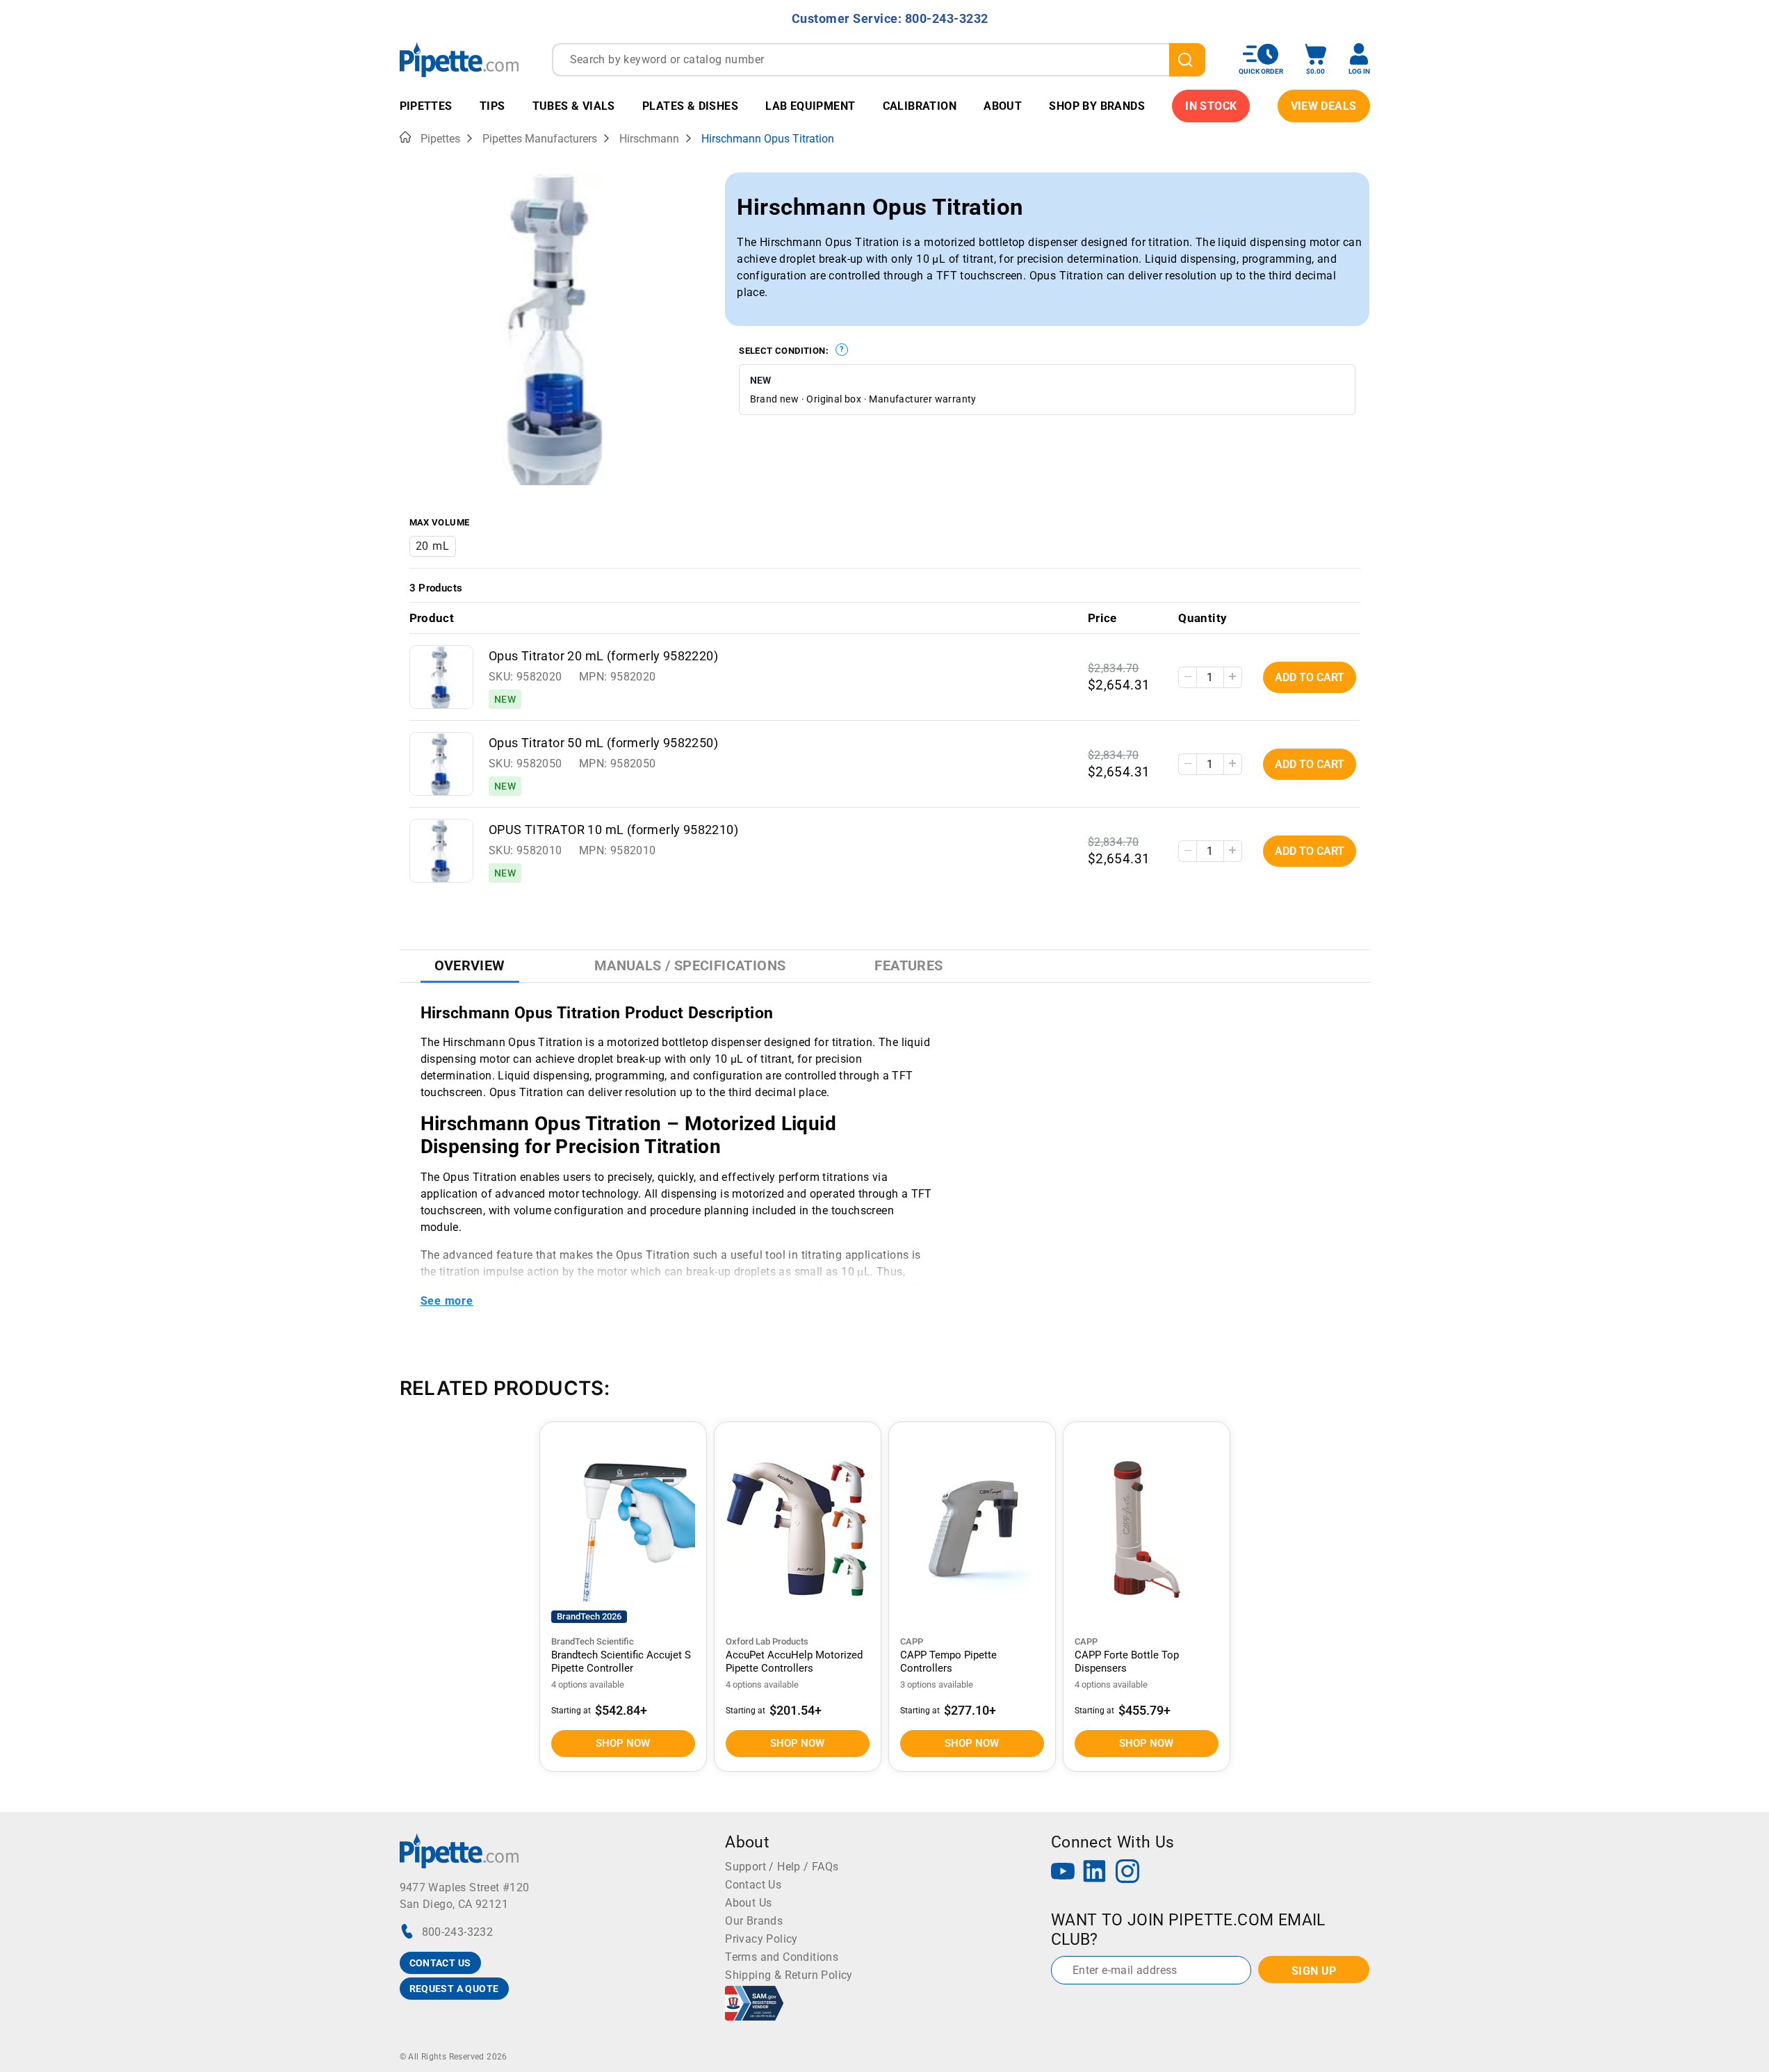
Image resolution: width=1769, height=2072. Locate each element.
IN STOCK (1211, 106)
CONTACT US (440, 1963)
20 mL (433, 546)
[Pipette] (459, 59)
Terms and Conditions (782, 1957)
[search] (1187, 60)
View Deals (1324, 106)
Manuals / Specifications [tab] (690, 965)
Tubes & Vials (574, 106)
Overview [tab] (470, 965)
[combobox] (879, 60)
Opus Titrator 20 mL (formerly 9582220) (603, 656)
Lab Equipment (810, 106)
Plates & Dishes (690, 106)
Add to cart (1310, 677)
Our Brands (754, 1921)
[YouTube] (1063, 1873)
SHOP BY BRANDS (1097, 106)
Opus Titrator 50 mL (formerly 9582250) (603, 743)
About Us (748, 1903)
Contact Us (753, 1885)
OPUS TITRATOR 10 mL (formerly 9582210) (613, 830)
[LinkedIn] (1095, 1873)
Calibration (920, 106)
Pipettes (426, 106)
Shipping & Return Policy (789, 1975)
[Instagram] (1127, 1873)
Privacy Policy (761, 1939)
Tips (492, 106)
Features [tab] (908, 965)
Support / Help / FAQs (782, 1867)
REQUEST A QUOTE (454, 1989)
